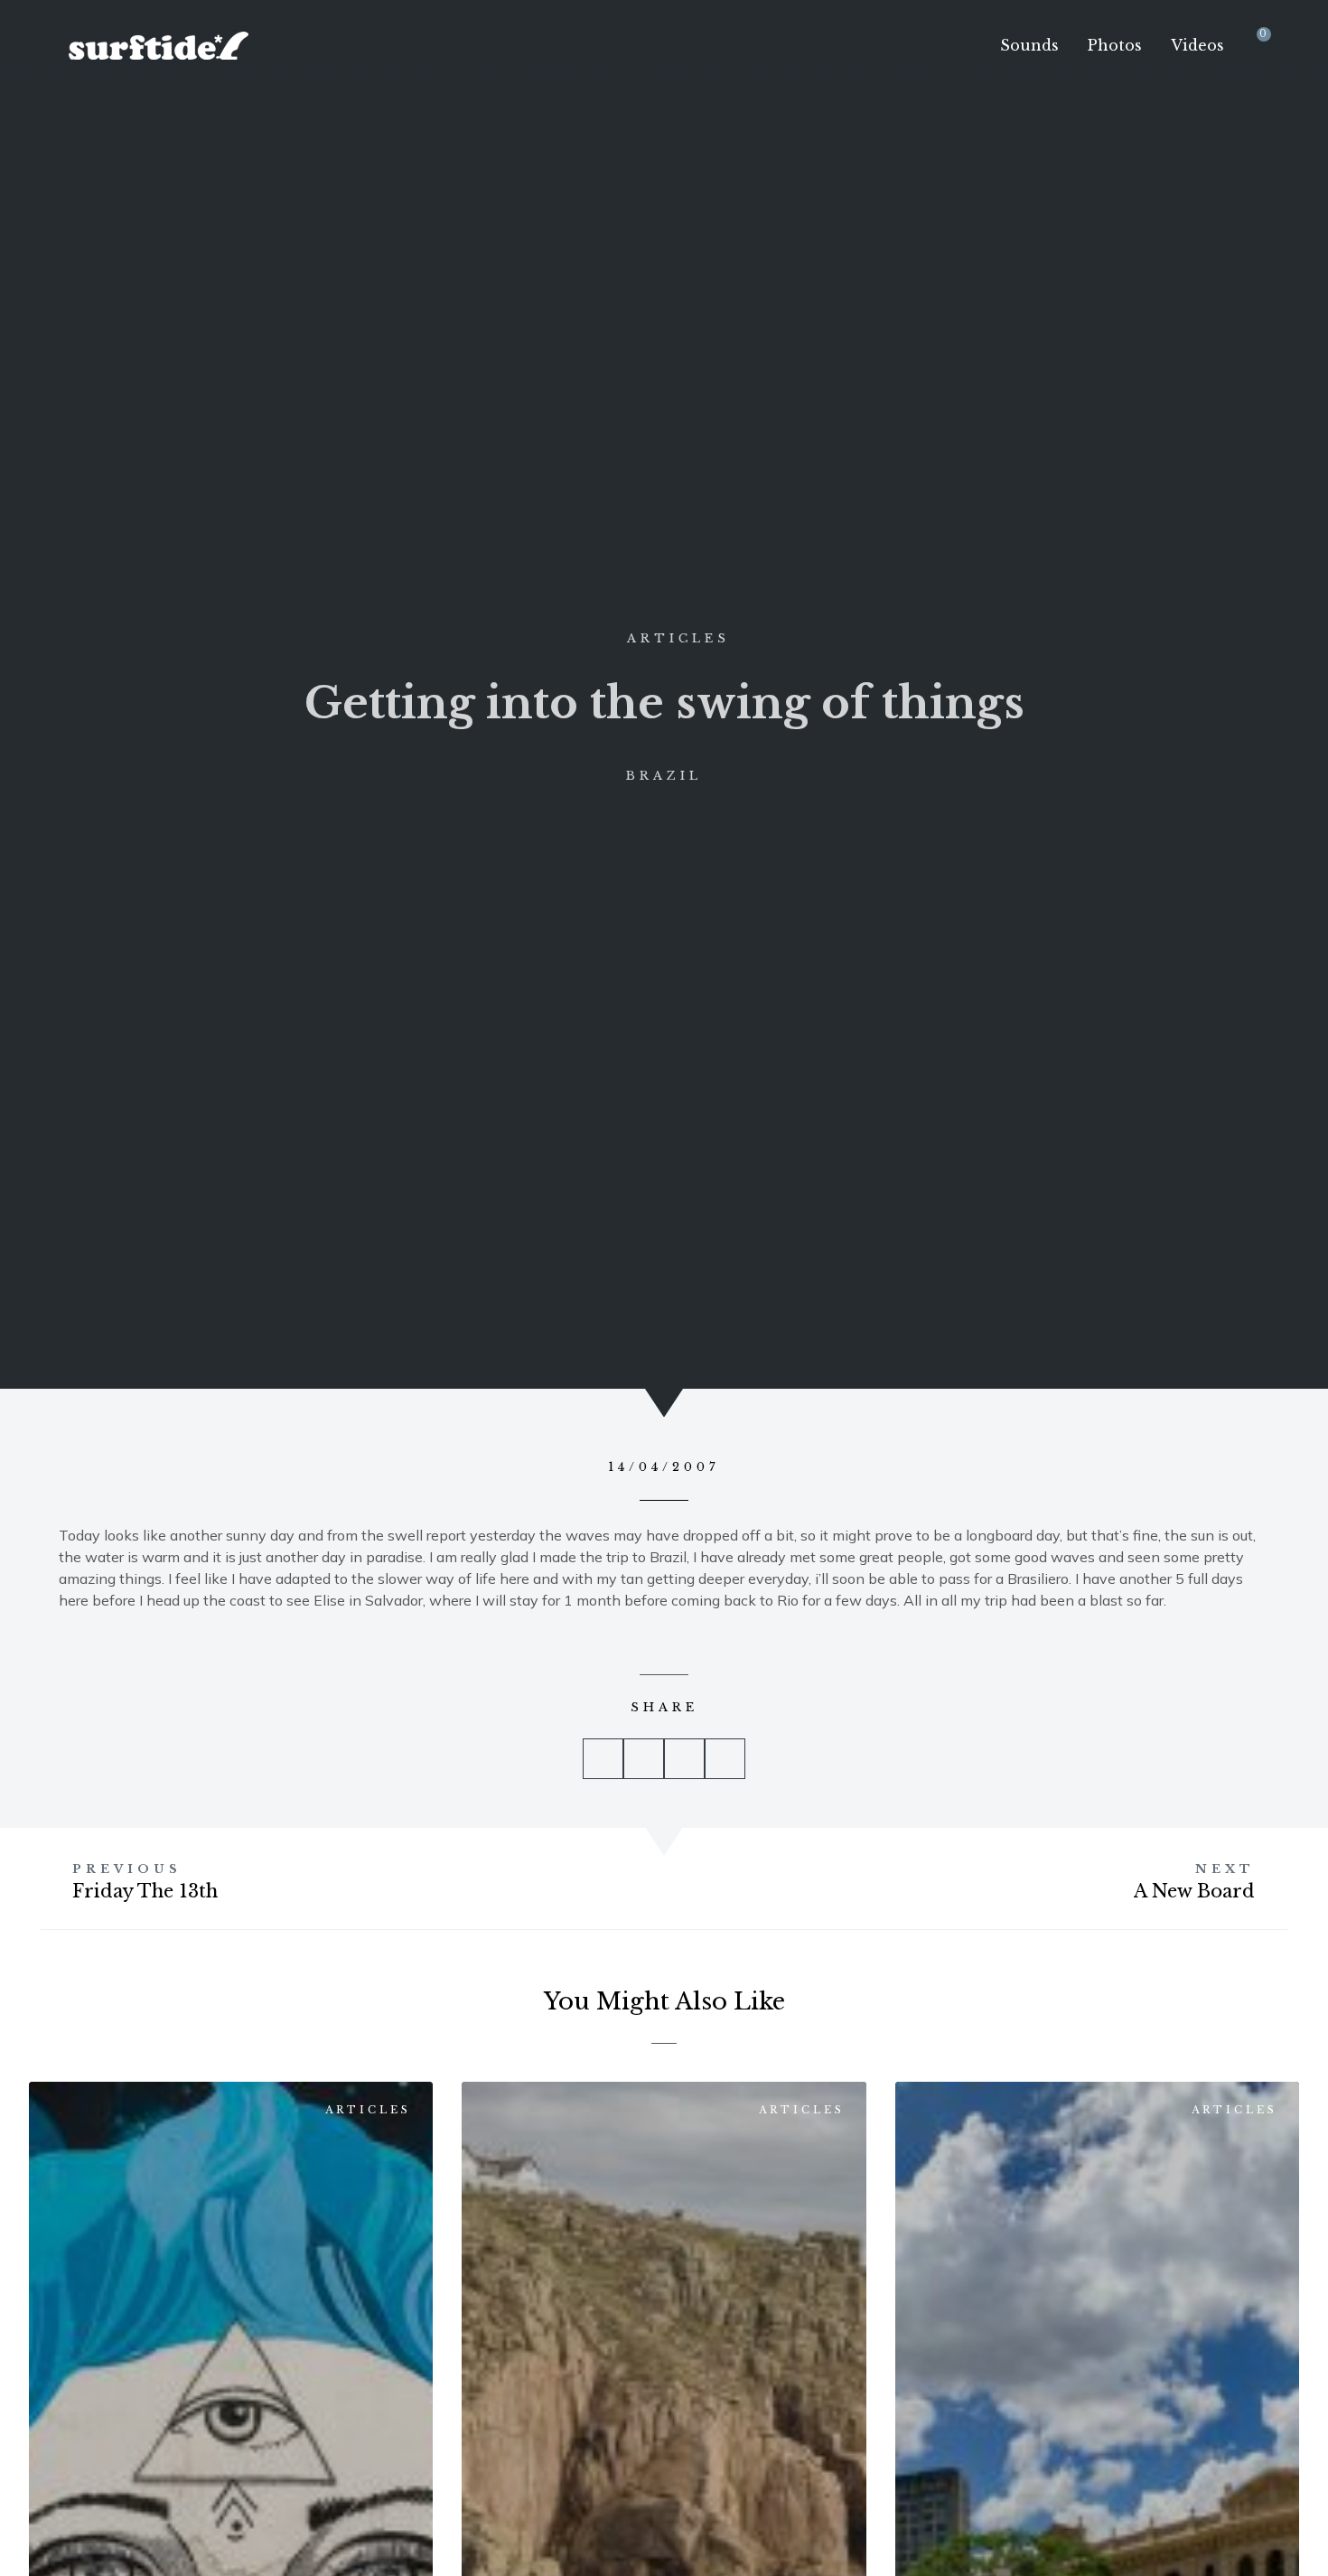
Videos (1197, 45)
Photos (1115, 45)
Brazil (664, 776)
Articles (678, 638)
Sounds (1029, 45)
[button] (603, 1759)
